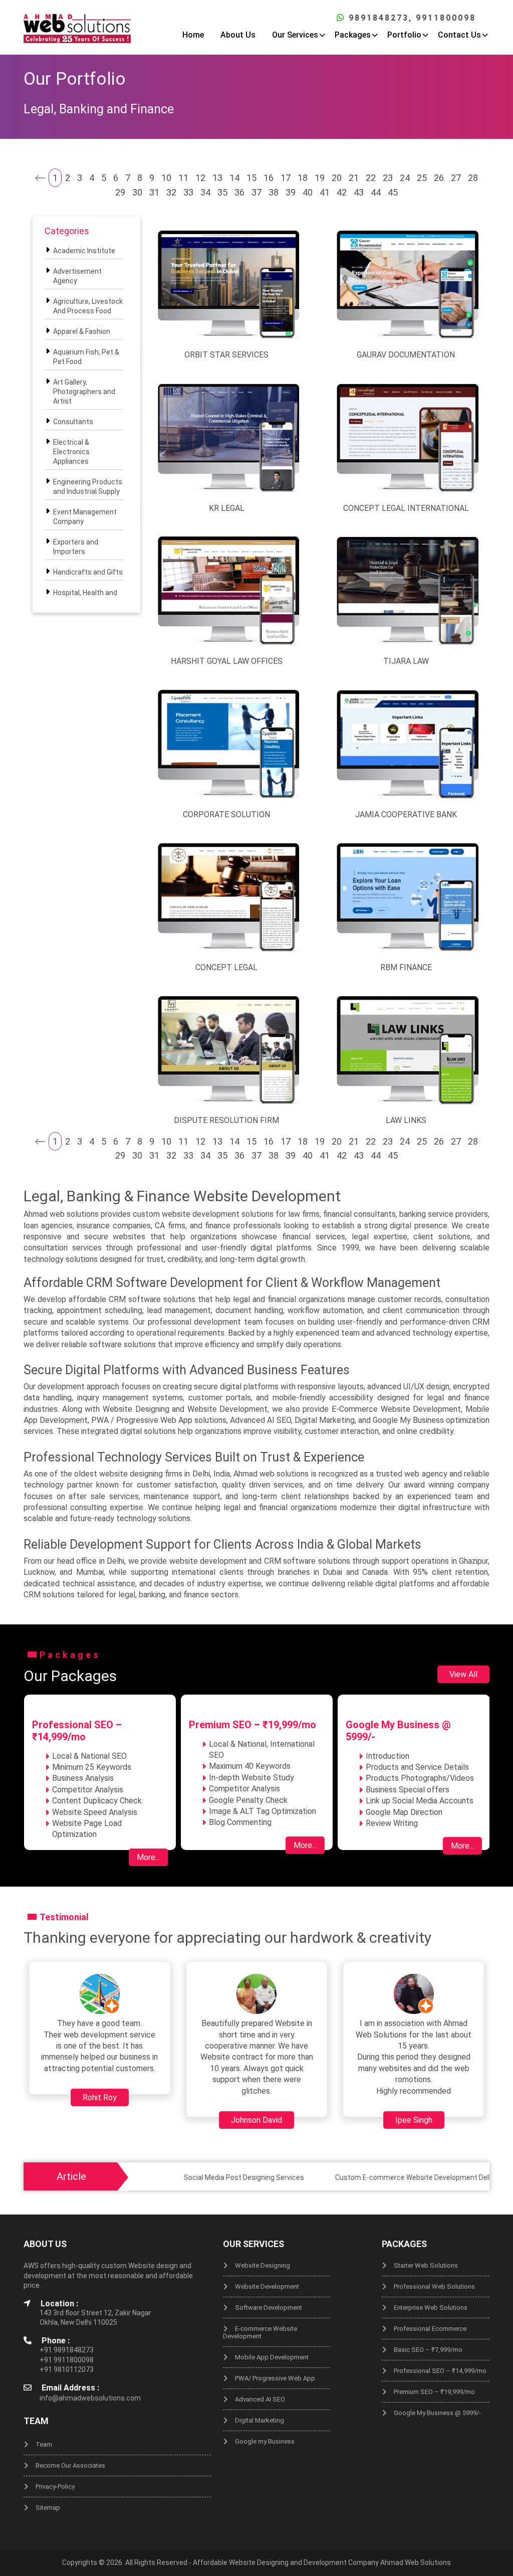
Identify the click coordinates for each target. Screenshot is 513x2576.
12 (200, 178)
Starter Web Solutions (426, 2265)
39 (291, 192)
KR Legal (227, 508)
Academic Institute (84, 251)
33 (188, 192)
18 (303, 178)
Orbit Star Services (226, 355)
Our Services (295, 35)
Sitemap (48, 2508)
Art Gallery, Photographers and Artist (84, 392)
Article (71, 2176)
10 (166, 178)
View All (463, 1674)
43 (359, 192)
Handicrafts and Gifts (88, 572)
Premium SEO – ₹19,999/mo (434, 2392)
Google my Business (265, 2441)
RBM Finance (406, 967)
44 (376, 192)
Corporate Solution (226, 814)
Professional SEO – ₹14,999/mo (440, 2371)
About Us (238, 35)
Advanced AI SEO (260, 2399)
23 (388, 178)
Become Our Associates (70, 2465)
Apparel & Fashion (82, 331)
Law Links (406, 1120)
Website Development (267, 2286)
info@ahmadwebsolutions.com (90, 2398)
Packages (353, 35)
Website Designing (263, 2265)
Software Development (269, 2308)
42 (342, 192)
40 (308, 192)
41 (325, 192)
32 (171, 192)
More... (148, 1857)
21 (354, 178)
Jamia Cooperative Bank (406, 814)
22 (371, 178)
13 (217, 178)
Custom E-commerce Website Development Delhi (366, 2177)
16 (269, 178)
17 (286, 178)
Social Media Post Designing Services (195, 2177)
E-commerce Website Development (260, 2332)
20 (337, 178)
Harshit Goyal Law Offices (227, 661)
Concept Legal (226, 967)
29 (120, 192)
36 (239, 192)
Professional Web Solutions (434, 2286)
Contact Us (459, 35)
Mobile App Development (272, 2357)
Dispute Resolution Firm (226, 1120)
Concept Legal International (406, 508)
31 (154, 192)
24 (405, 178)
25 (422, 178)
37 (256, 192)
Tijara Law (406, 661)
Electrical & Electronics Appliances (71, 452)
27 (456, 178)
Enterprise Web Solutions (431, 2308)
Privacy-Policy (55, 2487)
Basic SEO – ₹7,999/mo (428, 2350)
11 (183, 178)
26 (439, 178)
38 (274, 192)
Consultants (73, 422)
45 (393, 192)
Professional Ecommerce (430, 2329)
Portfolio (404, 35)
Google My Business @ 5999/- (437, 2413)
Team (44, 2444)
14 (234, 178)
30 (137, 192)
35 (222, 192)
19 (320, 178)
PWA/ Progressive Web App (275, 2378)
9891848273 (379, 18)
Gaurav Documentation (406, 355)
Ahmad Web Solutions (416, 2562)
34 (205, 192)
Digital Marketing (260, 2420)
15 (251, 178)
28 (473, 178)
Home (193, 35)
